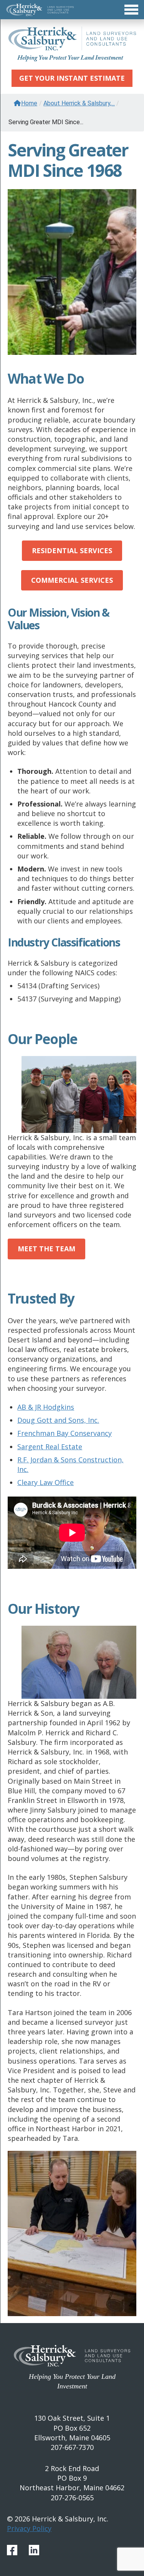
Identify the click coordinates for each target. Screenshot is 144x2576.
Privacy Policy (29, 2528)
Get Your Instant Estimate (72, 78)
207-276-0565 (72, 2498)
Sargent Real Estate (50, 1447)
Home (29, 103)
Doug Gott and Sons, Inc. (58, 1420)
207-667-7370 (72, 2447)
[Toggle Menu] (72, 10)
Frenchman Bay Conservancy (65, 1433)
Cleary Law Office (46, 1482)
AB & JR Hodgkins (46, 1407)
